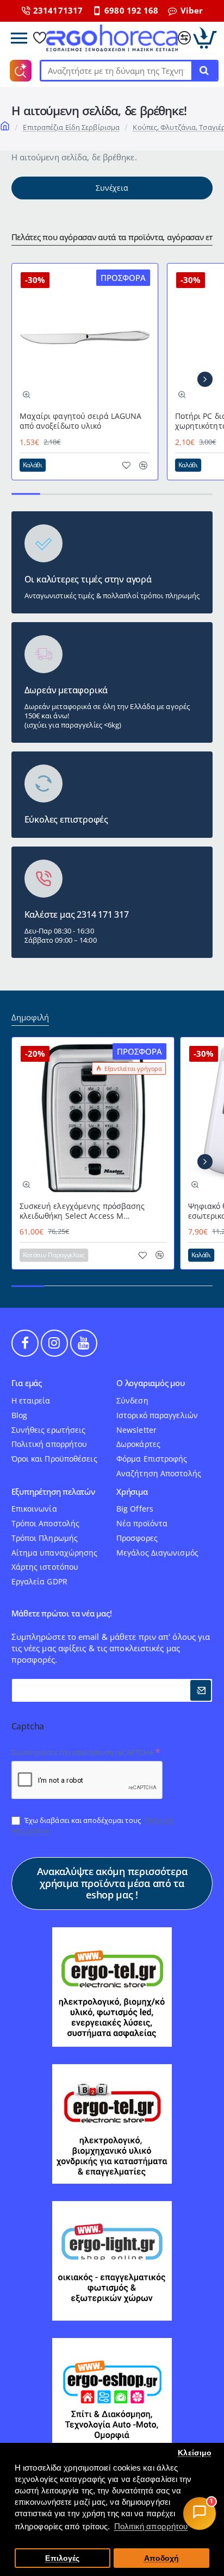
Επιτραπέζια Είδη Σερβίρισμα (71, 127)
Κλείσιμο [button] (195, 2453)
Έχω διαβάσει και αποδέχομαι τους (93, 1825)
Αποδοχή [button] (162, 2558)
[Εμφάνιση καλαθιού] (205, 38)
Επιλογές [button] (62, 2558)
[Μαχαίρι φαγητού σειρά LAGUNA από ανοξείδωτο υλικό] (85, 336)
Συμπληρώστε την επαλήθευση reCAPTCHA (83, 1752)
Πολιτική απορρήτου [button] (151, 2526)
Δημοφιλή (30, 1017)
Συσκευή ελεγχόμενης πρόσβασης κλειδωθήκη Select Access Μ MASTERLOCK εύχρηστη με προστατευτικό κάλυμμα (82, 1211)
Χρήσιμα (132, 1492)
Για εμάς (27, 1383)
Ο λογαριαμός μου (151, 1383)
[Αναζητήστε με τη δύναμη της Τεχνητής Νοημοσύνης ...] (204, 71)
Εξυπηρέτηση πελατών (53, 1492)
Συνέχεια (112, 188)
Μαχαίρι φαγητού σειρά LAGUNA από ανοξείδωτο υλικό (81, 421)
